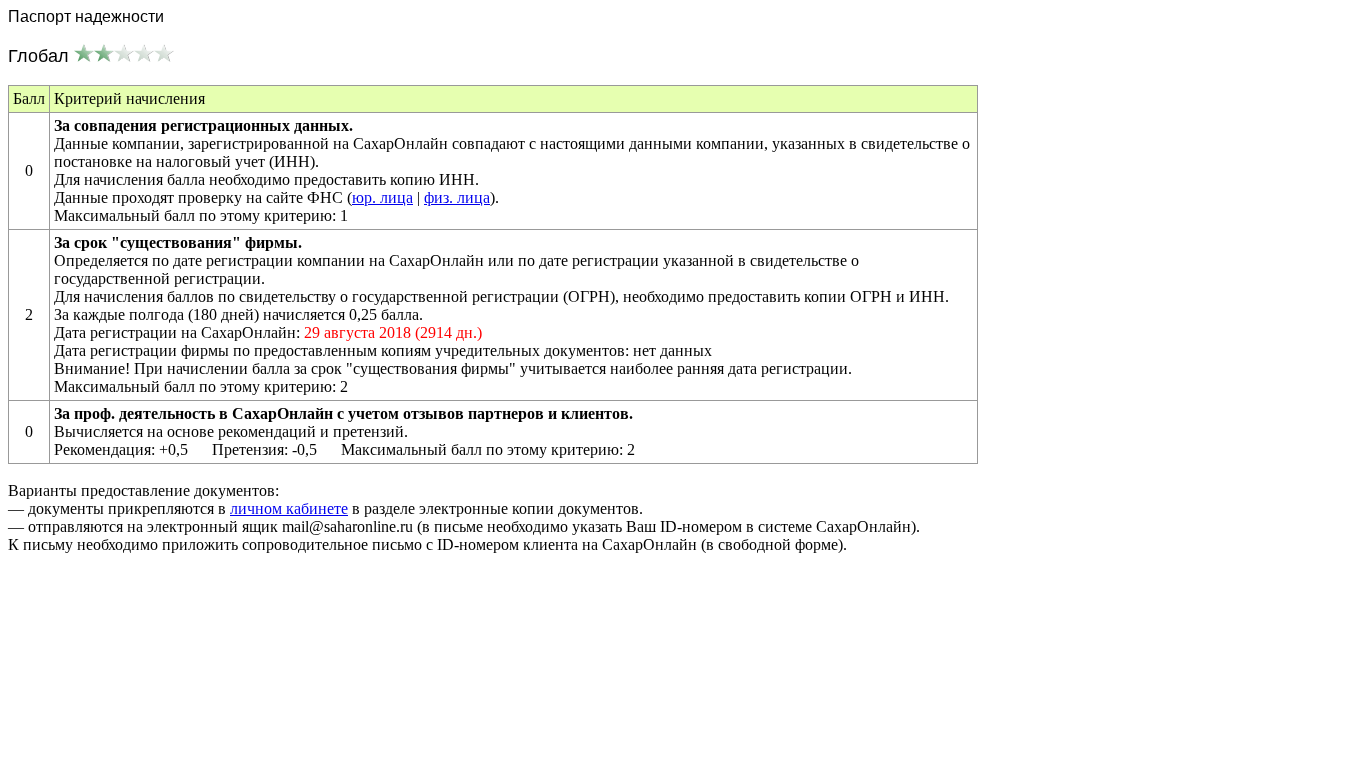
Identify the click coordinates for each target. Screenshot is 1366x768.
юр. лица (382, 197)
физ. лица (457, 197)
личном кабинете (289, 508)
